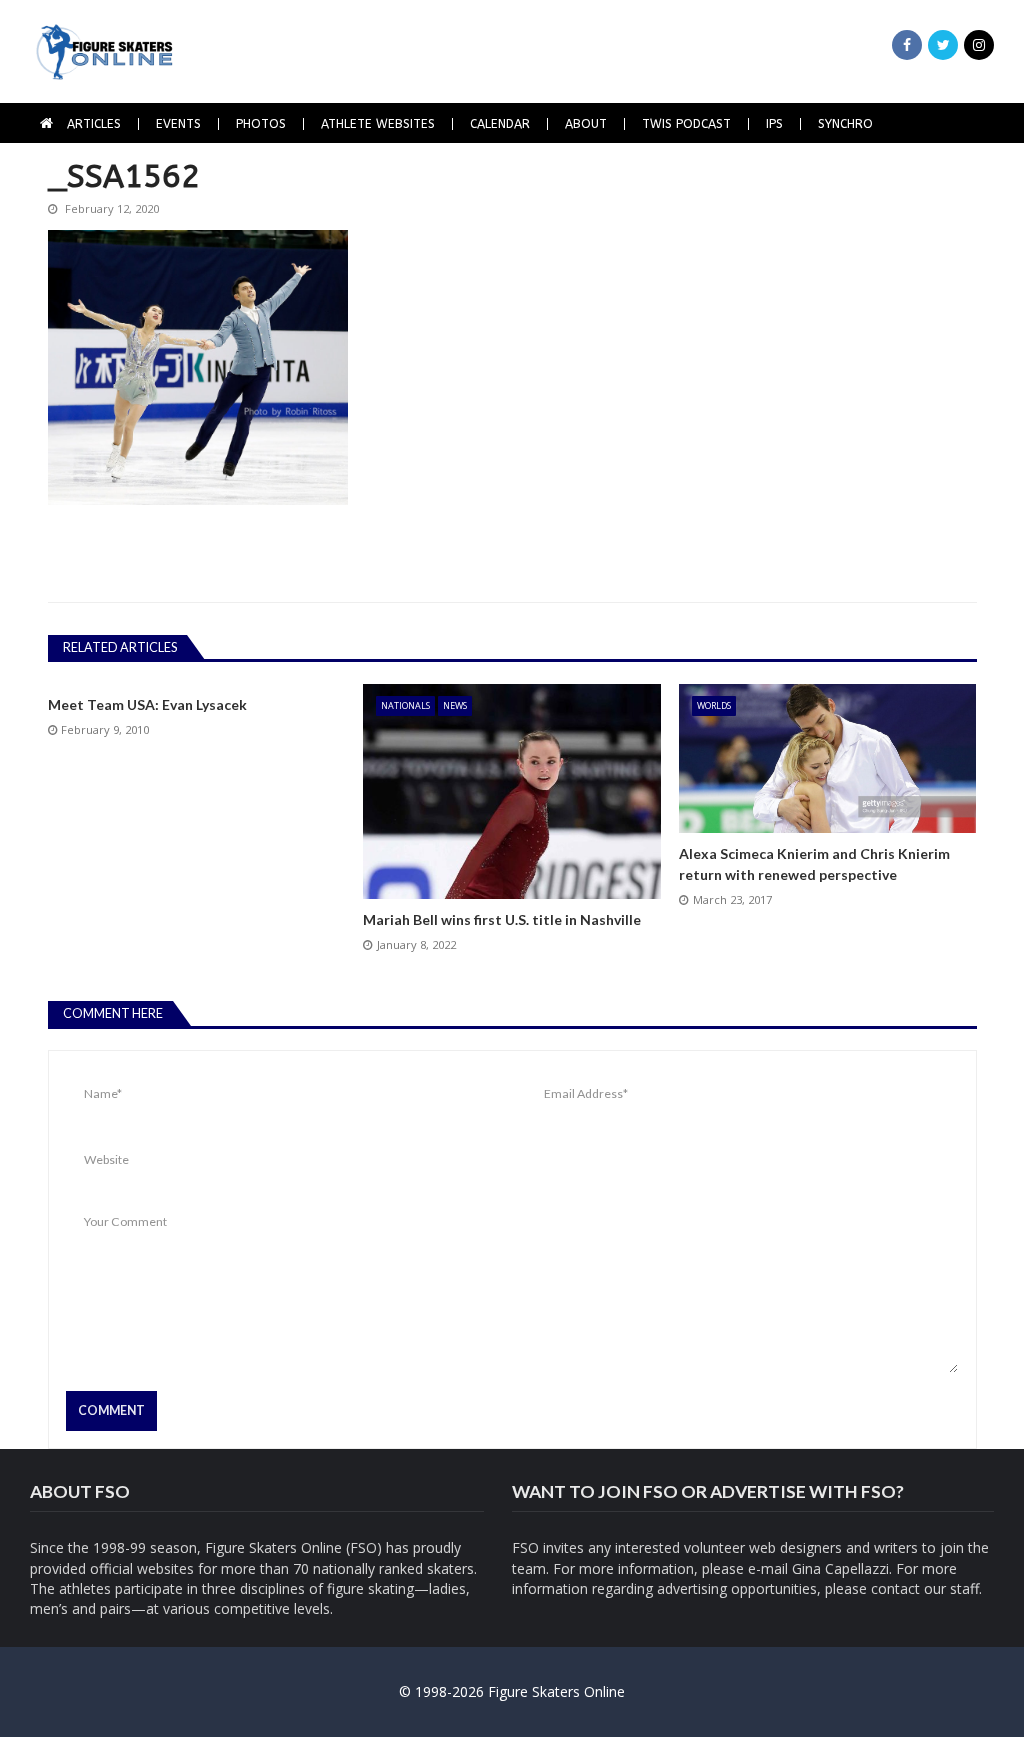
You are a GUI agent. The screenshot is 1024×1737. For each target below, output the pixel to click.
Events (178, 124)
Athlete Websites (378, 124)
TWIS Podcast (686, 124)
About (586, 124)
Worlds (714, 705)
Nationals (405, 705)
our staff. (953, 1588)
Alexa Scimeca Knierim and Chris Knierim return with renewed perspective (814, 864)
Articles (94, 124)
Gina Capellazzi (840, 1568)
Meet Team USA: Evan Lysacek (147, 704)
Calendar (500, 124)
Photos (261, 124)
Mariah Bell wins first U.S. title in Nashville (502, 919)
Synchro (845, 124)
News (455, 705)
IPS (774, 124)
